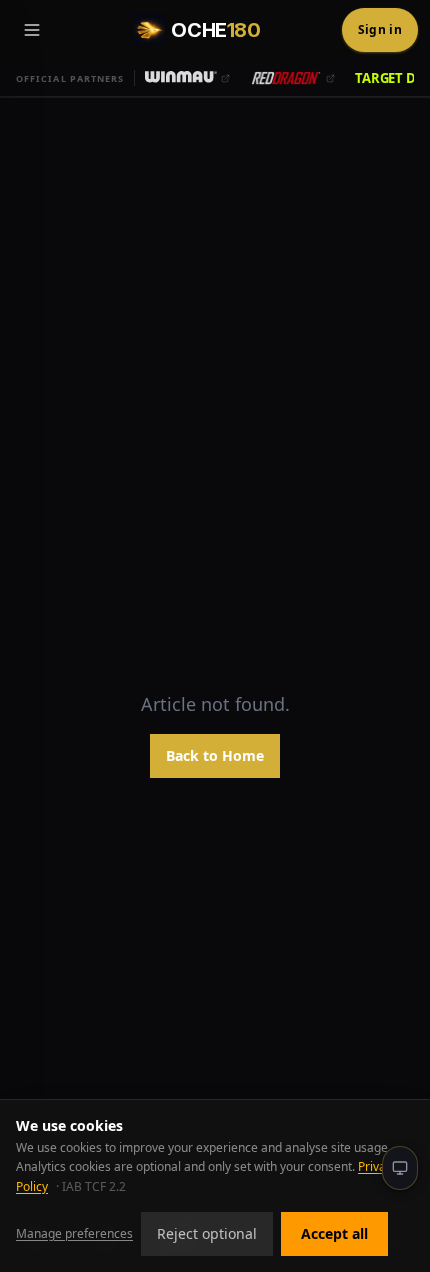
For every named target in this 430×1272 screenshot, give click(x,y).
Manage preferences (74, 1233)
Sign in (380, 29)
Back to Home (215, 755)
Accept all (334, 1233)
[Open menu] (32, 30)
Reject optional (207, 1233)
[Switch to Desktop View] (400, 1168)
